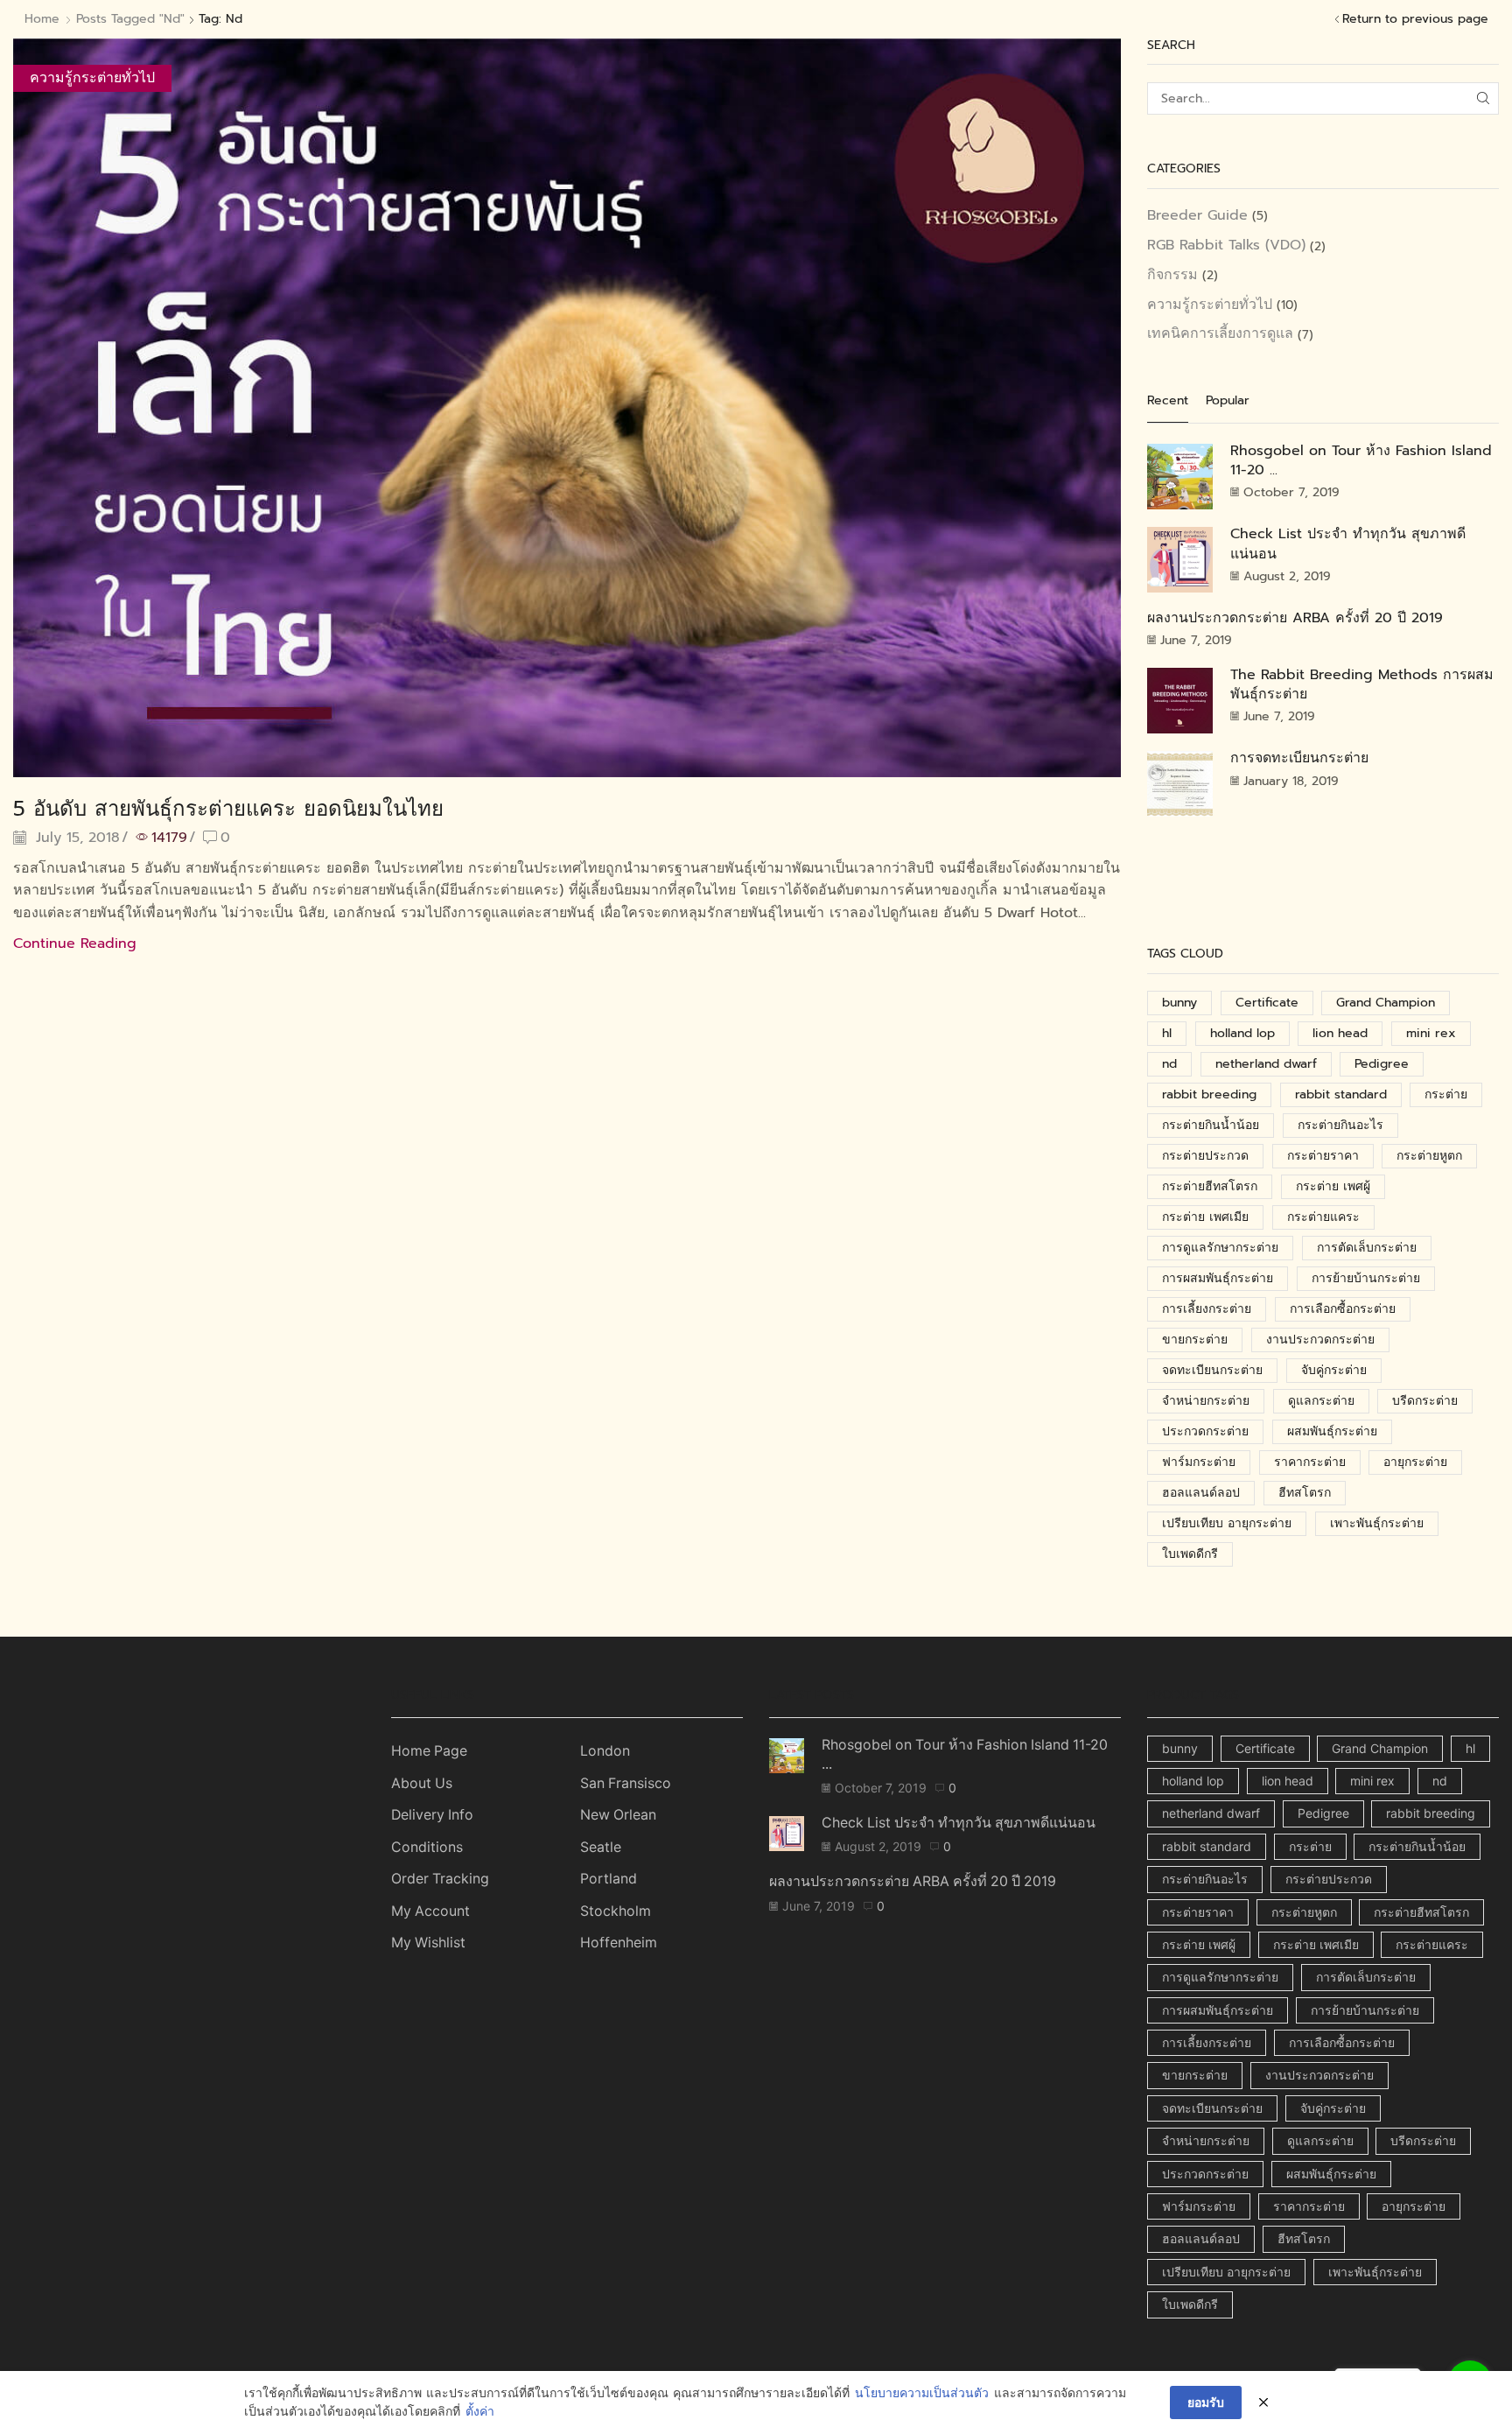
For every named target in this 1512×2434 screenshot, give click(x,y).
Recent (1168, 401)
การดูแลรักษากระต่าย (1220, 1248)
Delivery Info (432, 1815)
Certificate (1267, 1003)
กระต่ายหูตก (1429, 1156)
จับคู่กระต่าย (1334, 1370)
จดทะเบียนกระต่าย (1212, 1370)
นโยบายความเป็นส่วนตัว (922, 2393)
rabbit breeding (1209, 1094)
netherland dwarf (1266, 1064)
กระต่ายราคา (1323, 1156)
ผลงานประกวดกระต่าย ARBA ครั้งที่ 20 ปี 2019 (1295, 618)
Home (42, 19)
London (605, 1751)
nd (1169, 1064)
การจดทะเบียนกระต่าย (1299, 758)
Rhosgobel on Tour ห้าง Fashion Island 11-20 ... (1361, 460)
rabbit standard (1341, 1094)
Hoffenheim (619, 1943)
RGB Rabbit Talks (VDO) (1226, 245)
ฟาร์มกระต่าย (1199, 1462)
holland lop (1242, 1033)
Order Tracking (440, 1879)
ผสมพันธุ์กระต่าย (1332, 1431)
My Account (430, 1911)
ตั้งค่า (480, 2412)
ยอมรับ (1206, 2402)
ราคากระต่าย (1310, 1462)
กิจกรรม (1172, 275)
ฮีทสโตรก (1305, 1493)
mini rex (1431, 1033)
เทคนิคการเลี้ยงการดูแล (1220, 333)
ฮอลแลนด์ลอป (1201, 1493)
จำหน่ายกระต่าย (1206, 1401)
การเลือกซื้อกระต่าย (1343, 1309)
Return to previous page (1415, 19)
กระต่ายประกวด (1205, 1156)
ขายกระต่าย (1195, 1340)
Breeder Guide (1197, 216)
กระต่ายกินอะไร (1340, 1125)
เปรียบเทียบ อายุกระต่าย (1227, 1523)
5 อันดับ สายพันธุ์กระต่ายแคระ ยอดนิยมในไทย (228, 809)
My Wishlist (428, 1943)
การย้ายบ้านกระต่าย (1366, 1278)
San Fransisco (626, 1783)
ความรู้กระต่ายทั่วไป (92, 78)
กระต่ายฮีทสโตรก (1210, 1186)
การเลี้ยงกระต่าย (1207, 1309)
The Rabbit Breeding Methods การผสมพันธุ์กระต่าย (1362, 684)
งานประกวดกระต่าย (1320, 1340)
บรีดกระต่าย (1425, 1401)
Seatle (601, 1847)
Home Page (429, 1751)
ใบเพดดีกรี (1190, 1554)
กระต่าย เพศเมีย (1205, 1217)
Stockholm (616, 1911)
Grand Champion (1386, 1003)
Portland (609, 1879)
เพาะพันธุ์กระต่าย (1377, 1523)
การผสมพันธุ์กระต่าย (1218, 1278)
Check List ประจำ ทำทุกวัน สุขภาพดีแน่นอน (1348, 544)
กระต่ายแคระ (1323, 1217)
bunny (1179, 1003)
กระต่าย (1446, 1094)
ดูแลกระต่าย (1321, 1401)
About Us (422, 1783)
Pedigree (1382, 1064)
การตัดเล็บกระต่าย (1367, 1248)
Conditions (427, 1847)
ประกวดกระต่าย (1205, 1431)
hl (1167, 1033)
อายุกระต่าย (1415, 1462)
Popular (1228, 401)
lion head (1340, 1033)
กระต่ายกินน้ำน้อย (1211, 1125)
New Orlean (618, 1815)
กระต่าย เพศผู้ (1333, 1186)
